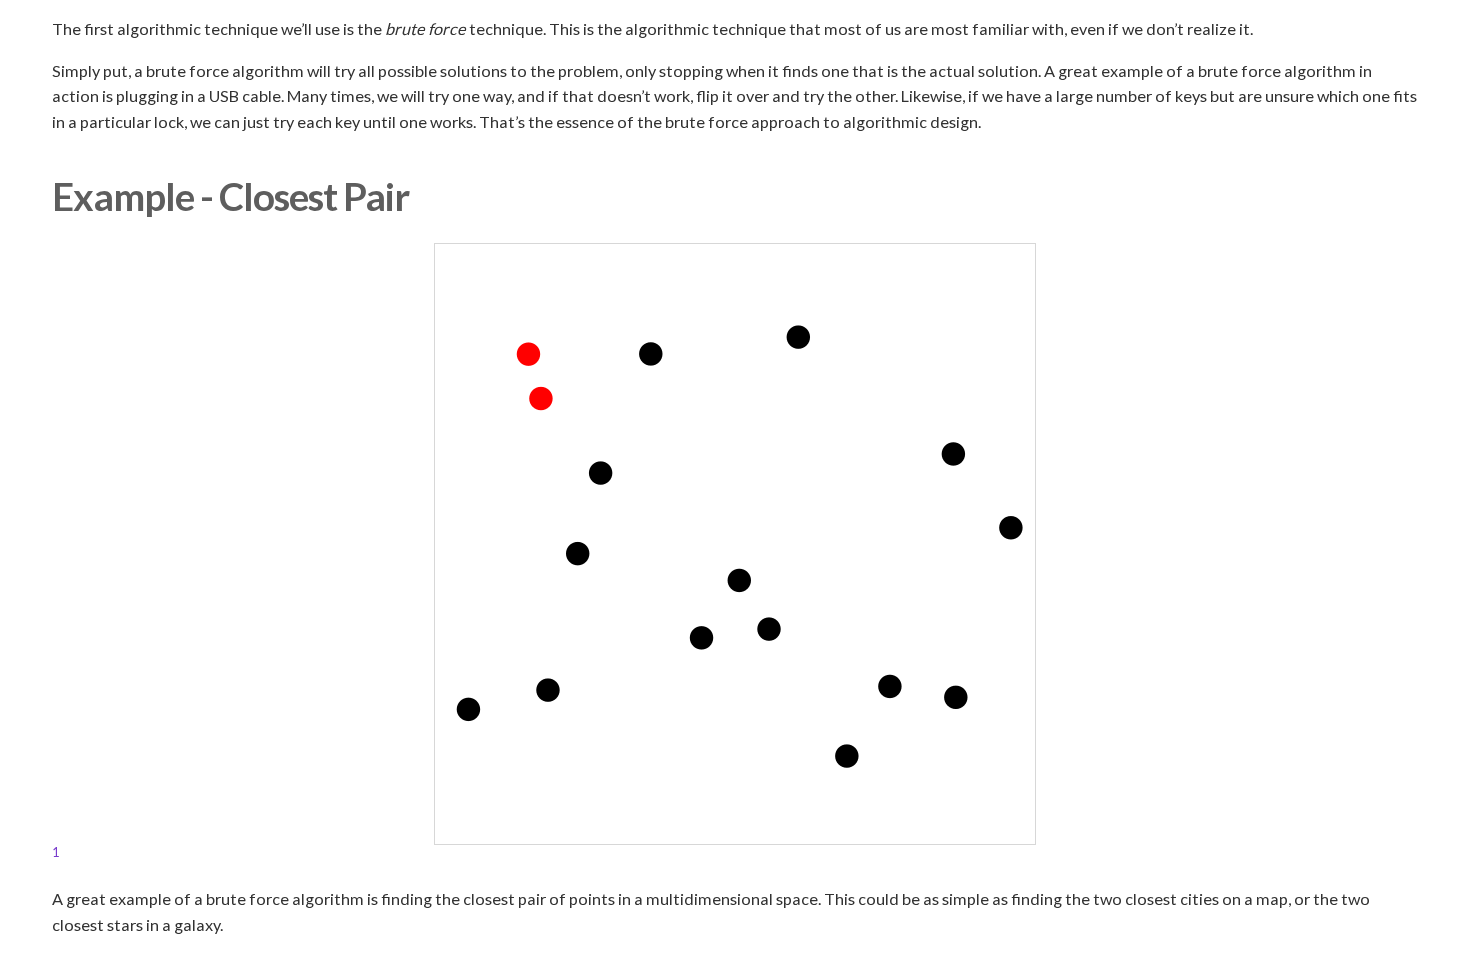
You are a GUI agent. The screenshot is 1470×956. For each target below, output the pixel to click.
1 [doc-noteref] (55, 852)
